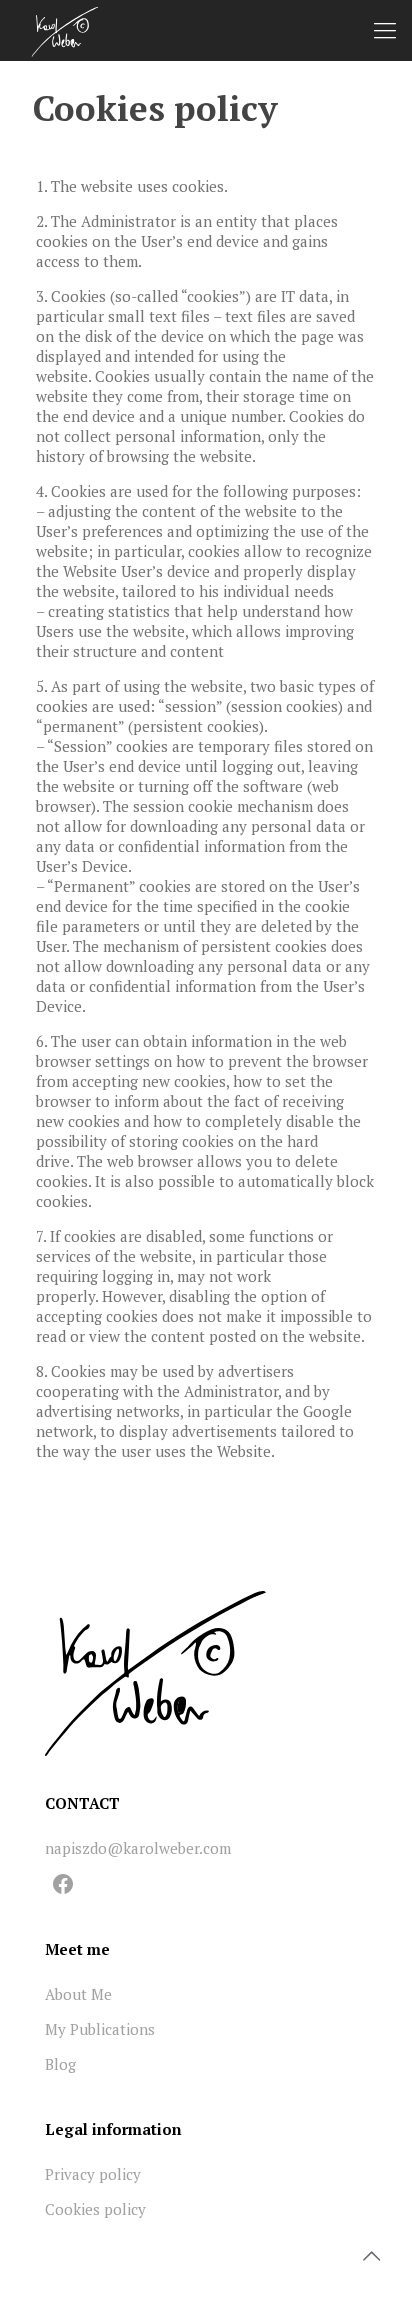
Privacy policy (93, 2174)
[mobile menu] (385, 30)
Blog (60, 2064)
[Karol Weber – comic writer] (65, 30)
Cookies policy (95, 2209)
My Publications (100, 2029)
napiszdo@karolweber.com (138, 1848)
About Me (78, 1994)
